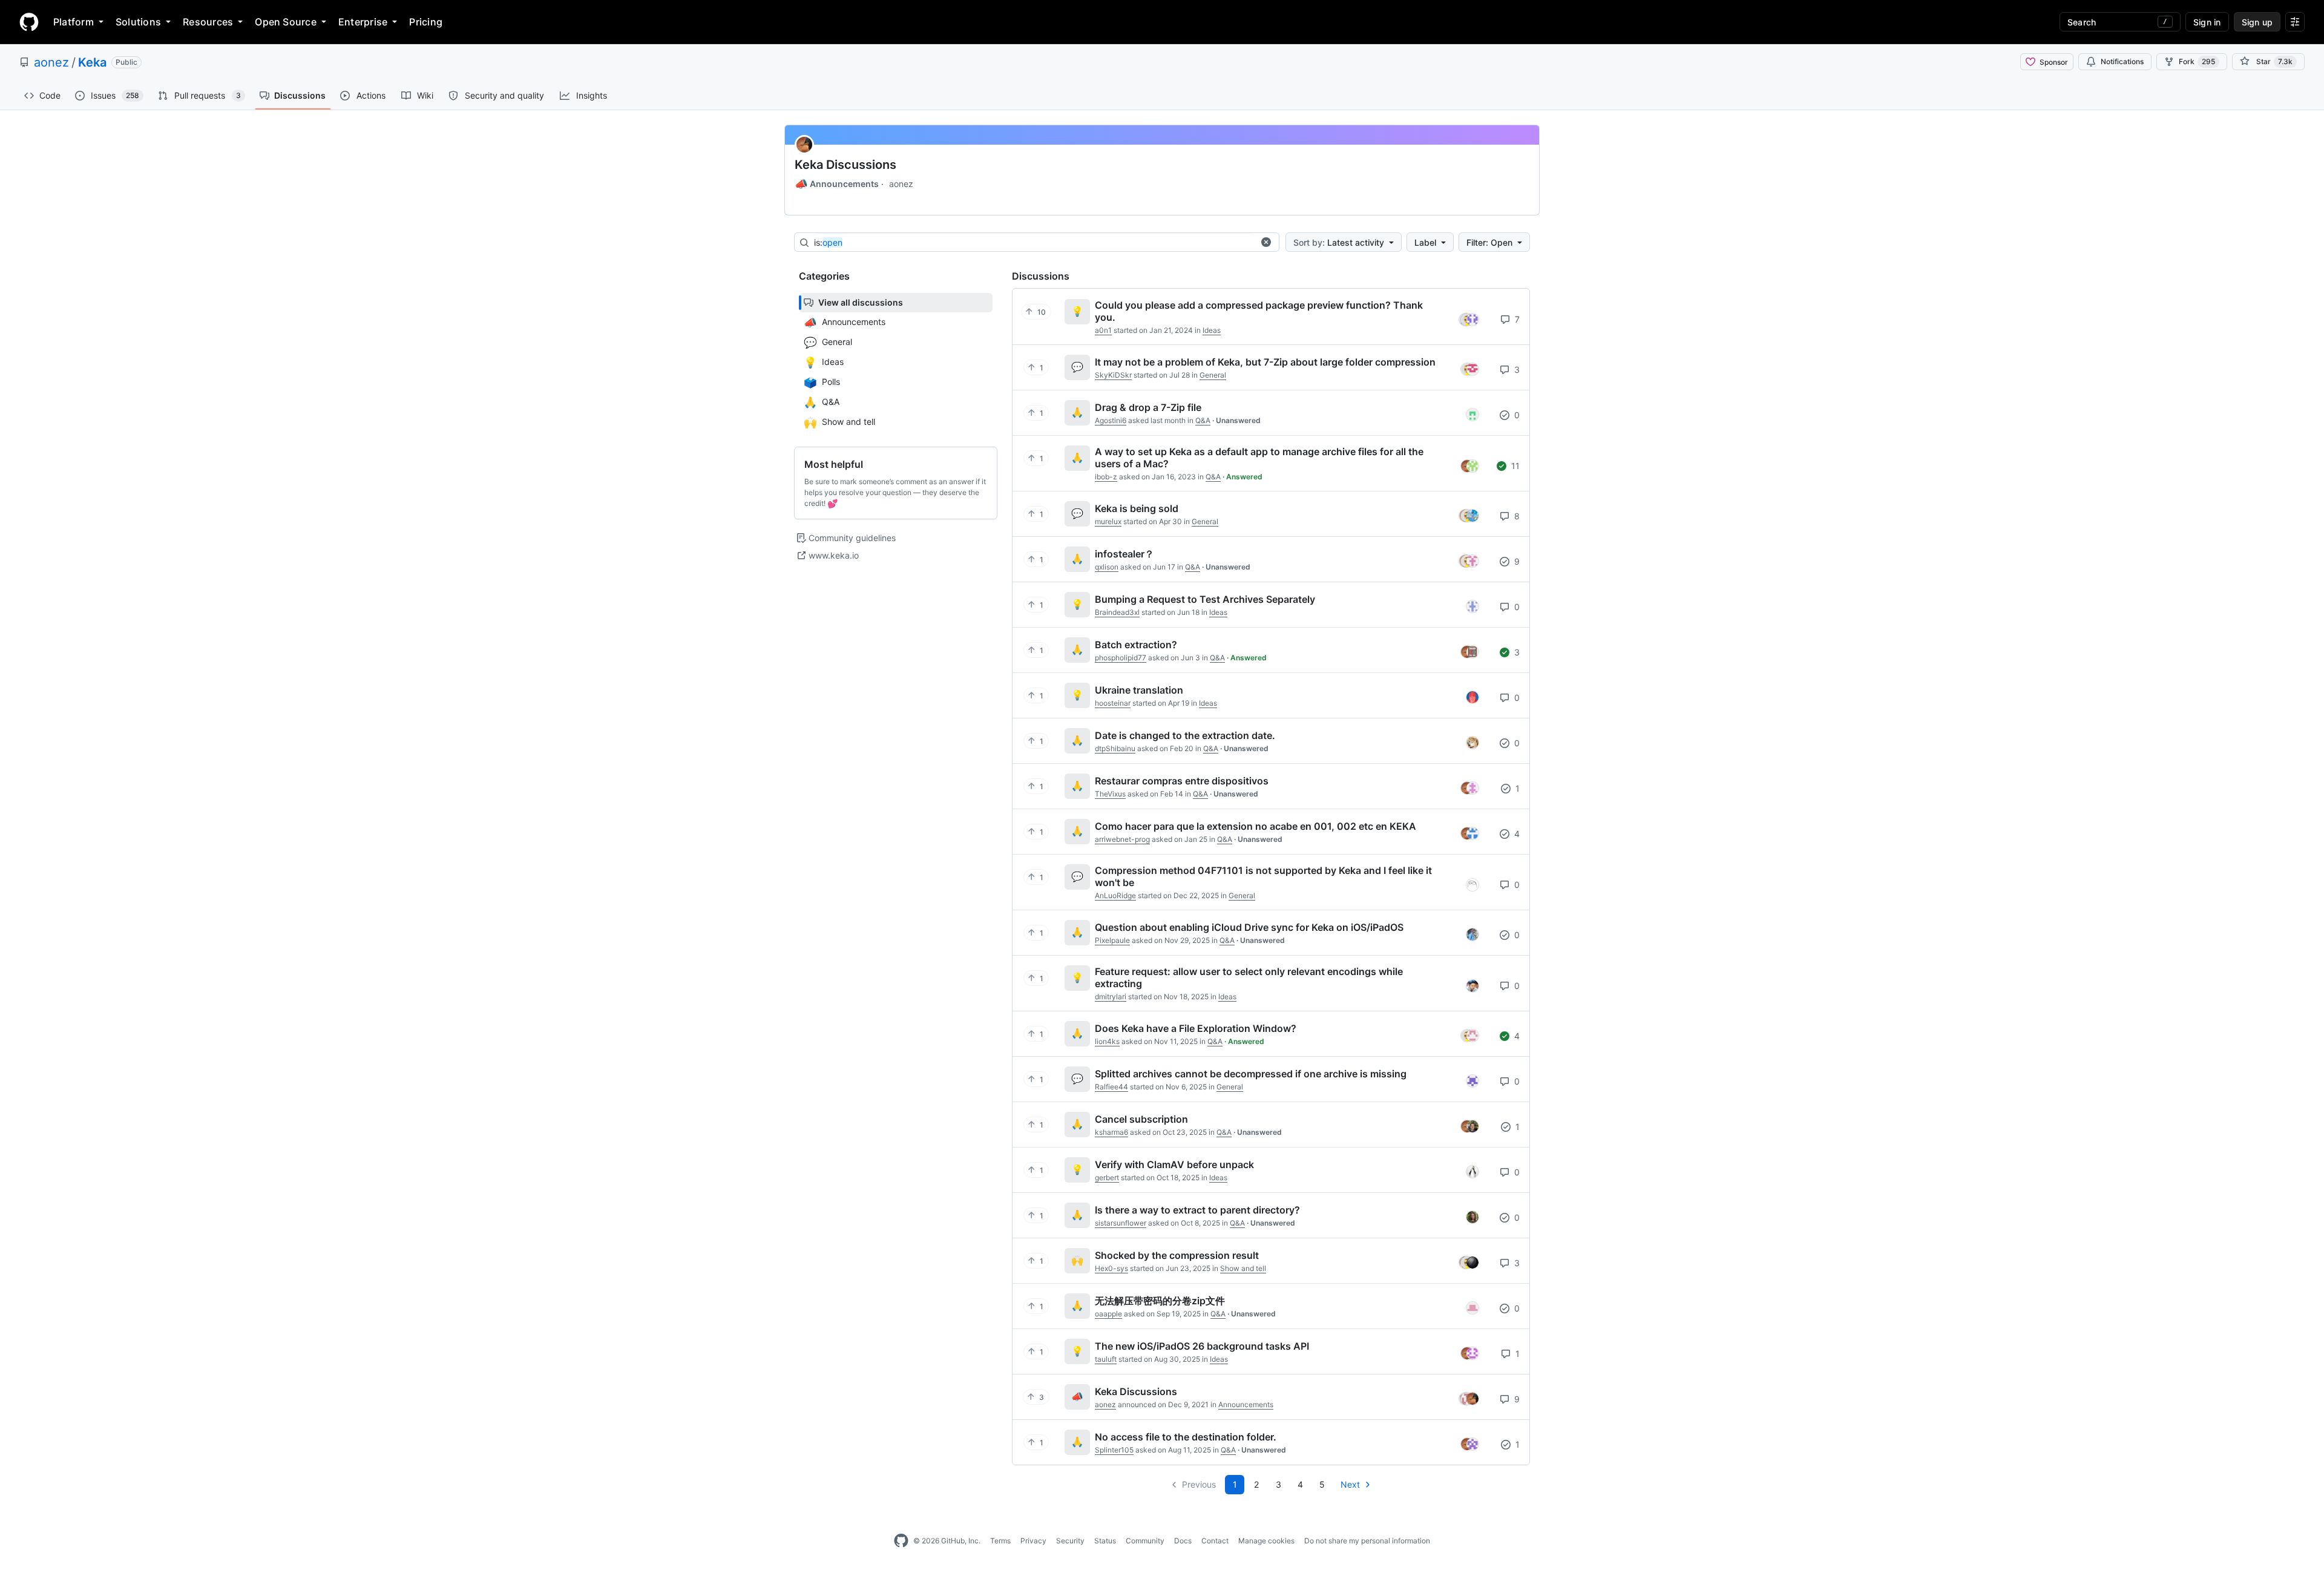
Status (1105, 1541)
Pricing (426, 22)
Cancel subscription (1141, 1119)
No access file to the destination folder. (1186, 1437)
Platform (74, 22)
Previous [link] (1199, 1484)
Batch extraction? (1136, 645)
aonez (51, 62)
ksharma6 (1111, 1132)
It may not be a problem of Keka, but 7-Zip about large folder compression (1265, 362)
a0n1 (1103, 330)
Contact (1215, 1541)
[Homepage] (29, 22)
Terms (1000, 1541)
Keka (92, 62)
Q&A (1203, 420)
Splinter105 (1114, 1450)
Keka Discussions (845, 165)
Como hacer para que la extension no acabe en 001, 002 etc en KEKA (1256, 826)
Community (1145, 1541)
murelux (1108, 521)
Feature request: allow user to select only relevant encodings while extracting (1249, 977)
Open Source (286, 22)
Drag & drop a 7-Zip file (1148, 407)
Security (1070, 1541)
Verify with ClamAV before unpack (1174, 1164)
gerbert (1107, 1177)
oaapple (1108, 1314)
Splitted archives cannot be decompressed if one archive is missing (1251, 1074)
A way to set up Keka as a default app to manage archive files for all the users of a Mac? (1259, 458)
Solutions (138, 22)
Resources (208, 22)
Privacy (1033, 1541)
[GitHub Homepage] (901, 1541)
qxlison (1107, 567)
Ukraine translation (1139, 690)
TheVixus (1110, 794)
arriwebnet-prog (1122, 839)
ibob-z (1106, 477)
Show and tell (1243, 1268)
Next (1350, 1484)
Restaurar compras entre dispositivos (1182, 781)
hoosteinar (1113, 703)
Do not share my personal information (1367, 1541)
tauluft (1106, 1359)
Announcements (837, 184)
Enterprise (363, 22)
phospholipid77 (1121, 658)
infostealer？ (1124, 554)
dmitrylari (1111, 997)
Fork (2197, 61)
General (1213, 375)
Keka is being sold (1137, 508)
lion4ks (1107, 1041)
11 (1514, 466)
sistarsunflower (1121, 1223)
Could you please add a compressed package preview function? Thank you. (1259, 311)
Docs (1183, 1541)
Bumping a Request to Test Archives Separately (1205, 599)
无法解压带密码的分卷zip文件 (1160, 1301)
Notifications (2122, 61)
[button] (1266, 242)
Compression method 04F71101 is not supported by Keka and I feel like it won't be (1263, 876)
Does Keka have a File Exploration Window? (1196, 1028)
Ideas (1212, 330)
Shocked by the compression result (1177, 1255)
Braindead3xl (1117, 612)
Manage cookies (1266, 1541)
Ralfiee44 (1111, 1087)
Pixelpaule (1112, 940)
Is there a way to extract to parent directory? (1197, 1210)
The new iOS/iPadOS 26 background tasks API (1202, 1346)
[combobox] (1034, 243)
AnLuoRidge (1115, 895)
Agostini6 (1111, 420)
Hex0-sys (1111, 1268)
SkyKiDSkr (1113, 375)
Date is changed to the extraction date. (1185, 735)
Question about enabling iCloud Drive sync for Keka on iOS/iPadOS (1249, 927)
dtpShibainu (1115, 748)
